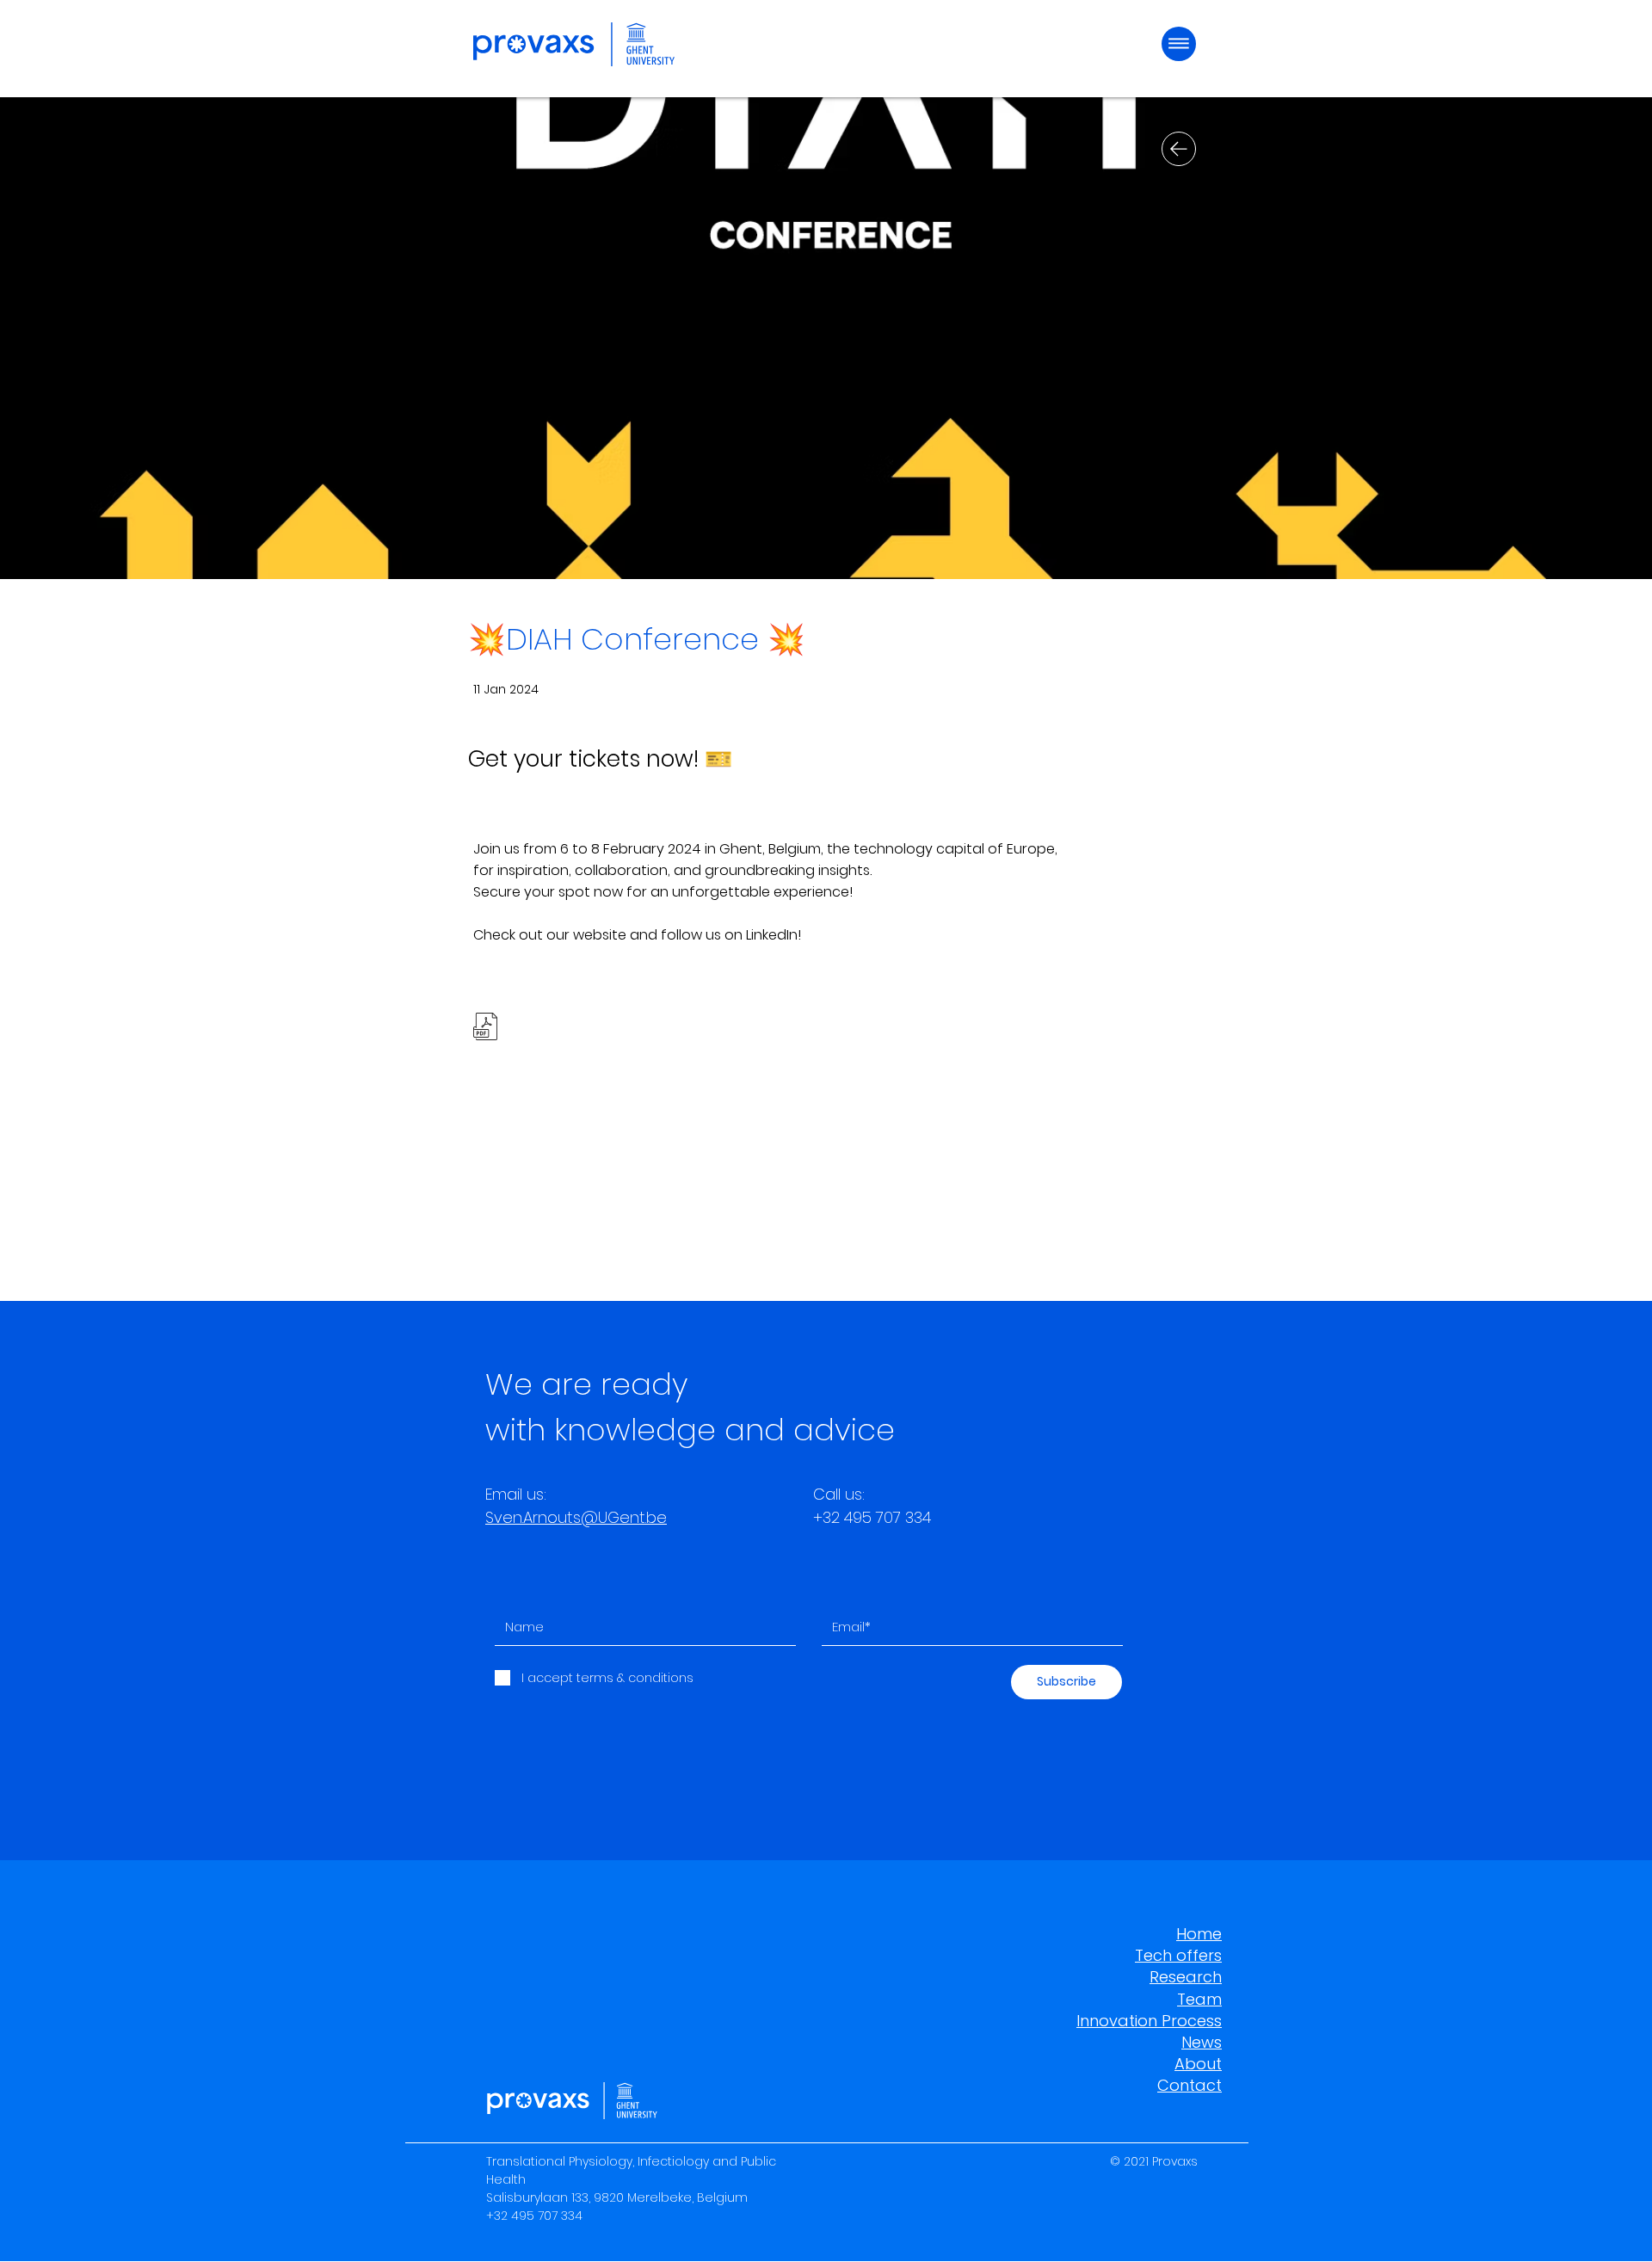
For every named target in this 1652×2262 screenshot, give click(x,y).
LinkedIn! (774, 935)
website (600, 935)
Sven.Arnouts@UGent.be (576, 1517)
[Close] (1179, 149)
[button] (1179, 44)
